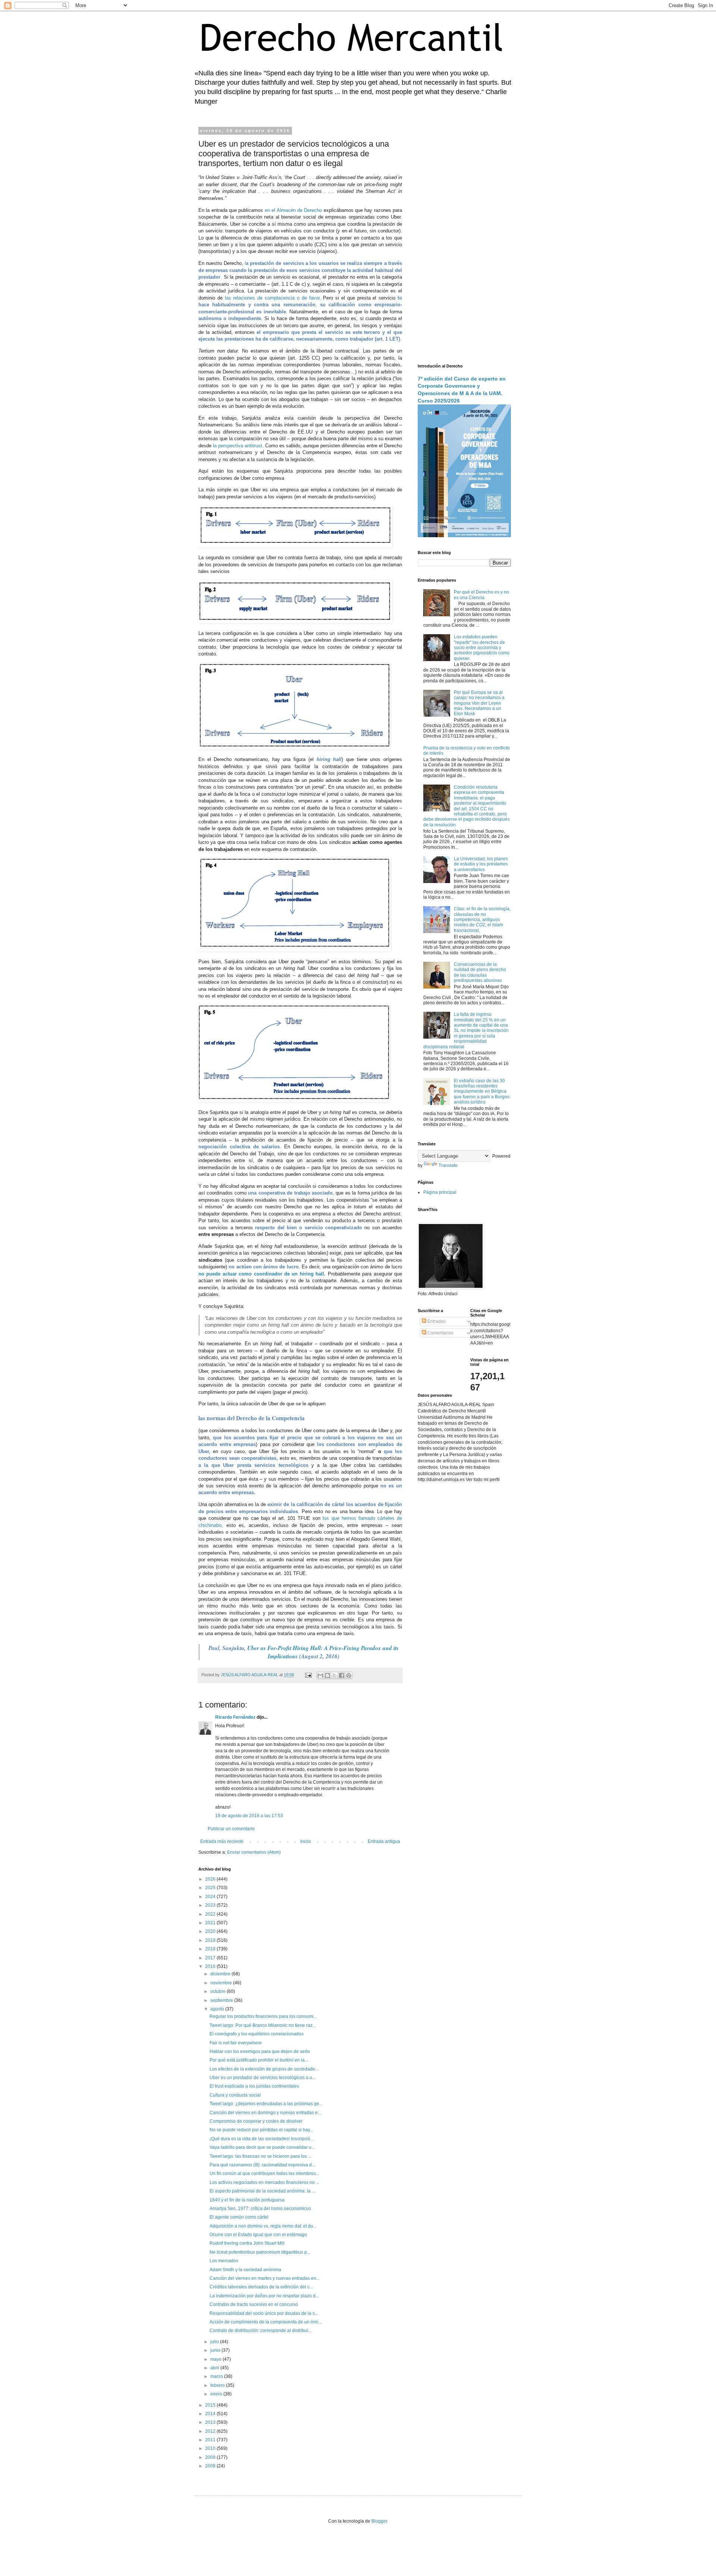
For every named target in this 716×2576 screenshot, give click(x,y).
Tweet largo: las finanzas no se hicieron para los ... (260, 2156)
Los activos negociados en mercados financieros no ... (264, 2182)
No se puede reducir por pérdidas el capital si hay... (261, 2130)
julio (215, 2342)
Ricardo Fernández (235, 1717)
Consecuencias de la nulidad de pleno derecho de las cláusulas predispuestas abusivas (480, 972)
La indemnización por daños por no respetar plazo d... (264, 2296)
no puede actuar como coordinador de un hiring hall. (262, 1274)
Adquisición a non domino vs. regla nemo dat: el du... (263, 2226)
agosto (218, 2009)
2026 (211, 1879)
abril (215, 2368)
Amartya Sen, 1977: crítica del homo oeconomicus (260, 2209)
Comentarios (440, 1333)
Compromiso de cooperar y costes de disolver (256, 2121)
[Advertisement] (464, 241)
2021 (211, 1923)
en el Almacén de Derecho (293, 210)
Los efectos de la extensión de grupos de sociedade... (264, 2069)
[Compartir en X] (335, 1675)
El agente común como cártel (239, 2217)
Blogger (379, 2521)
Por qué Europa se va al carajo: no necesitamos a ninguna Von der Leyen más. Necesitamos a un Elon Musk (479, 703)
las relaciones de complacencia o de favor (272, 298)
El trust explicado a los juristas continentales (254, 2086)
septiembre (222, 2000)
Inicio (306, 1841)
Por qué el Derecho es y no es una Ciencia (481, 595)
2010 (211, 2448)
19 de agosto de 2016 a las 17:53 (249, 1816)
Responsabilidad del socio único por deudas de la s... (264, 2313)
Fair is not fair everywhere (236, 2043)
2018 (211, 1949)
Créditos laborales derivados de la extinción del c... (261, 2287)
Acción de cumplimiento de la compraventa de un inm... (266, 2322)
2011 (211, 2440)
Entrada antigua (384, 1841)
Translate (448, 1165)
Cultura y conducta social (235, 2095)
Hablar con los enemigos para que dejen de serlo (260, 2051)
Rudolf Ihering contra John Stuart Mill (247, 2243)
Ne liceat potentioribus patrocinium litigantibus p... (260, 2252)
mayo (216, 2359)
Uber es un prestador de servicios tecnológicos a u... (263, 2078)
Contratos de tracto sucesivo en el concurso (254, 2304)
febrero (218, 2385)
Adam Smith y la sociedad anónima (245, 2270)
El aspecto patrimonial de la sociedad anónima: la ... (262, 2191)
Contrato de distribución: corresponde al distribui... (260, 2331)
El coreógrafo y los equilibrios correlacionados (257, 2034)
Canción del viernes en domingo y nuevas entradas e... (265, 2113)
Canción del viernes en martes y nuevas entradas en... (265, 2278)
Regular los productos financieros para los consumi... (263, 2016)
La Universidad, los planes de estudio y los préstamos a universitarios (481, 864)
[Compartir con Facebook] (342, 1675)
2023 (211, 1905)
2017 (211, 1958)
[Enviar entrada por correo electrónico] (308, 1675)
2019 (211, 1940)
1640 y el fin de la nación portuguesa (247, 2200)
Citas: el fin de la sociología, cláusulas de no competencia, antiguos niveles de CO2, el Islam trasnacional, (482, 920)
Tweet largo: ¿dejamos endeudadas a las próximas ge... (266, 2104)
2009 (211, 2457)
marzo (217, 2376)
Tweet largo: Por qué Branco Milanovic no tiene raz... (263, 2025)
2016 (211, 1966)
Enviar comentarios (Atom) (254, 1852)
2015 (211, 2405)
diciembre (221, 1974)
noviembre (222, 1983)
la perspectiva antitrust (238, 446)
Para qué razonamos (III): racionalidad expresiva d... (262, 2165)
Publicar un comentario (231, 1829)
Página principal (440, 1192)
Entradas (436, 1321)
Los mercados (224, 2261)
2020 (211, 1931)
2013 (211, 2422)
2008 (211, 2466)
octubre (219, 1991)
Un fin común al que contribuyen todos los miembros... (264, 2173)
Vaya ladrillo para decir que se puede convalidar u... (262, 2147)
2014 (211, 2414)
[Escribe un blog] (327, 1675)
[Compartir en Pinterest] (349, 1675)
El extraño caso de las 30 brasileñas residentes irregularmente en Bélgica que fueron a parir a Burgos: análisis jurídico (482, 1092)
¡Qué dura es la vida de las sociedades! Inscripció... (262, 2139)
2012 (211, 2431)
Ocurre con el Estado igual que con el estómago (258, 2235)
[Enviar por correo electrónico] (320, 1675)
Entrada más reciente (222, 1841)
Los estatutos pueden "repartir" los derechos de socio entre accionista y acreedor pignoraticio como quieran (482, 648)
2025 (211, 1888)
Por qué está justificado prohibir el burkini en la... (259, 2060)
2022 (211, 1914)
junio (216, 2350)
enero (217, 2394)
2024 (211, 1897)
